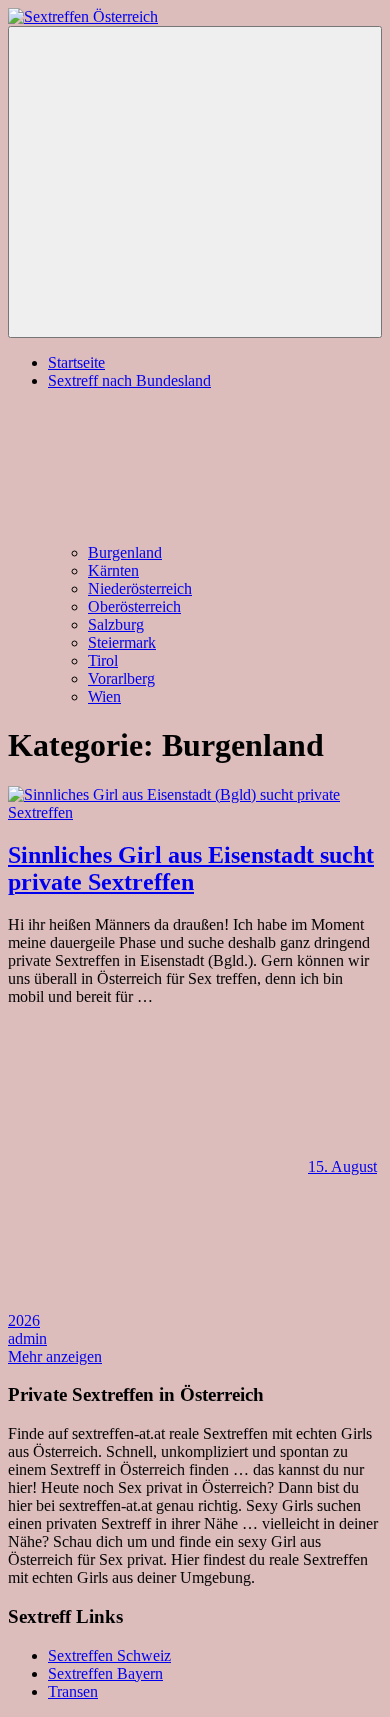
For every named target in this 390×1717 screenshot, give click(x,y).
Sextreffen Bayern (105, 1673)
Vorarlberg (121, 678)
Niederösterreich (140, 588)
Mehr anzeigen (55, 1356)
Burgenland (125, 552)
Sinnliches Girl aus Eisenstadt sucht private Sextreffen (191, 868)
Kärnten (113, 570)
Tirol (103, 660)
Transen (73, 1691)
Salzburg (116, 624)
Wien (104, 696)
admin (27, 1338)
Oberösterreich (134, 606)
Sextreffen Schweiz (109, 1655)
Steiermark (122, 642)
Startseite (76, 362)
